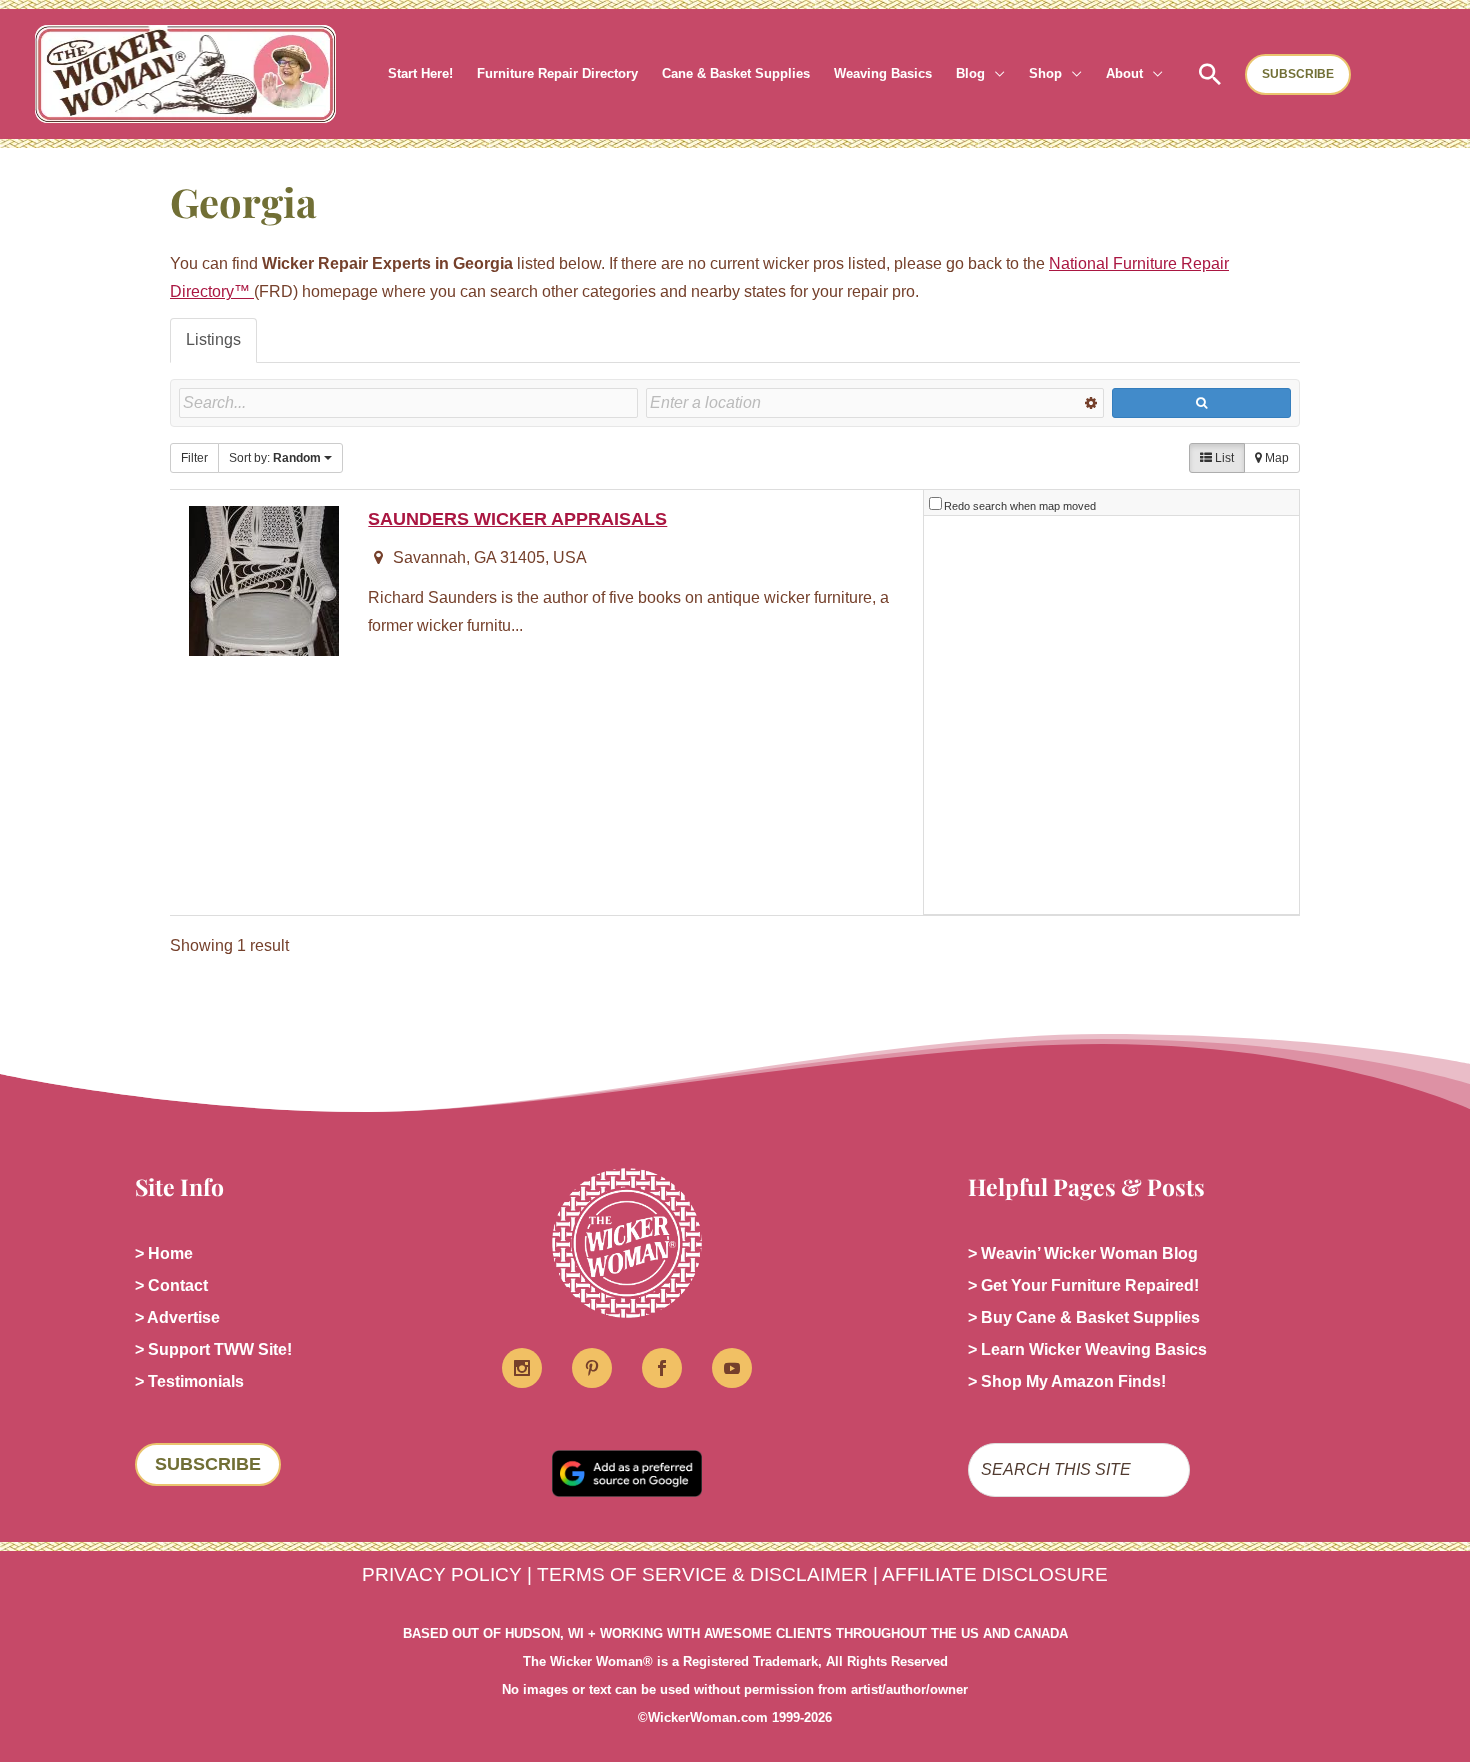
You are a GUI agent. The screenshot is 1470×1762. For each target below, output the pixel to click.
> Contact (171, 1285)
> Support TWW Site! (213, 1349)
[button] (995, 74)
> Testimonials (189, 1381)
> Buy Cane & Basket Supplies (1084, 1317)
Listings (213, 339)
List (1223, 458)
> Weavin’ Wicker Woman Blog (1083, 1253)
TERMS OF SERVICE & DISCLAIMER (702, 1574)
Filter (194, 458)
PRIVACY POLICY (442, 1574)
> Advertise (177, 1317)
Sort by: (275, 458)
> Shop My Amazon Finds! (1067, 1381)
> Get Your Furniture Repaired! (1083, 1285)
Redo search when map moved (1020, 506)
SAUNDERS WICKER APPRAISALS (517, 518)
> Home (164, 1253)
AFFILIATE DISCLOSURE (995, 1574)
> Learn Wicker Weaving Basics (1087, 1349)
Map (1275, 458)
